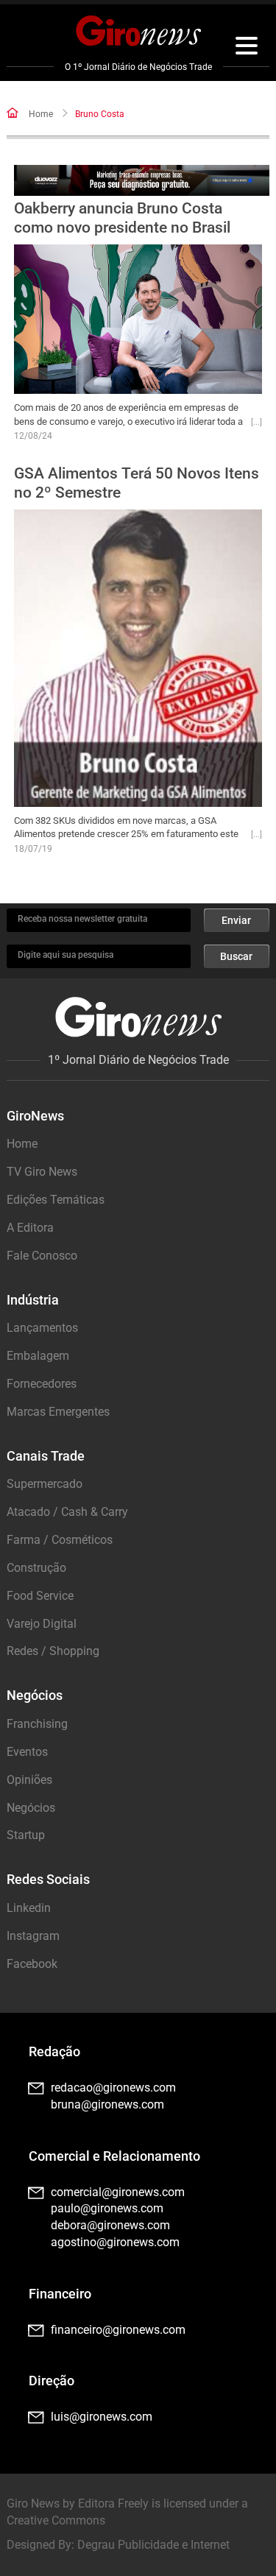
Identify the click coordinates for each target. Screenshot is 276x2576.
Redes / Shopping (53, 1651)
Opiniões (29, 1780)
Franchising (37, 1724)
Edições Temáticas (56, 1200)
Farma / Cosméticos (60, 1540)
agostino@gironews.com (115, 2242)
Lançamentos (42, 1328)
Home (41, 114)
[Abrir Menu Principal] (247, 48)
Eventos (27, 1752)
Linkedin (29, 1908)
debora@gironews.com (110, 2225)
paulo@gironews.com (107, 2208)
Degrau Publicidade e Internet (153, 2545)
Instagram (33, 1936)
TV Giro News (42, 1172)
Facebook (32, 1964)
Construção (36, 1568)
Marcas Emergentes (58, 1412)
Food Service (40, 1596)
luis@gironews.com (102, 2417)
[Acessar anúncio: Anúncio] (141, 181)
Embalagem (38, 1356)
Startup (26, 1835)
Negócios (31, 1808)
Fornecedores (42, 1384)
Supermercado (45, 1484)
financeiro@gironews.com (118, 2330)
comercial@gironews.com (118, 2192)
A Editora (30, 1228)
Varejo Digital (42, 1624)
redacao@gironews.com (113, 2088)
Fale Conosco (42, 1256)
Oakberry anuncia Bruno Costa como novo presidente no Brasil (122, 218)
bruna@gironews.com (107, 2104)
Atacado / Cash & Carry (67, 1512)
